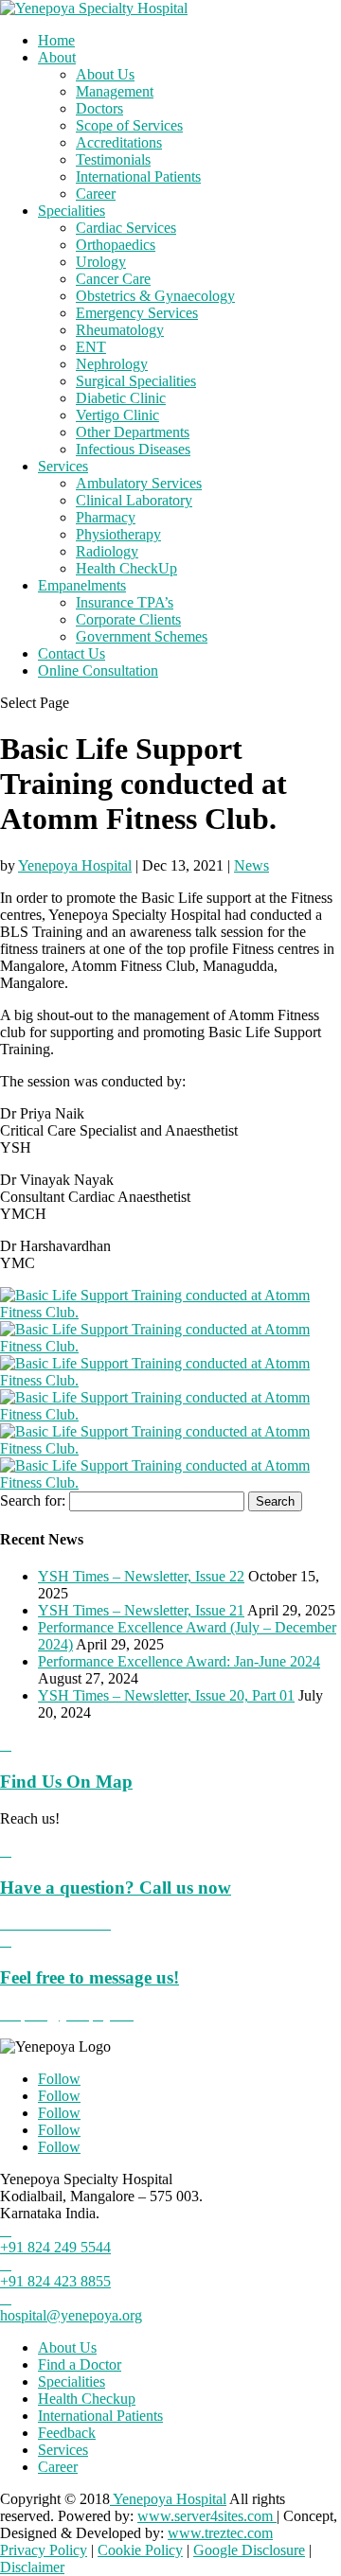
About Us (105, 74)
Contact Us (72, 653)
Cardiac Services (126, 228)
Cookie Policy (140, 2550)
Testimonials (113, 159)
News (251, 865)
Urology (101, 262)
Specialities (72, 211)
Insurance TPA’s (125, 602)
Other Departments (133, 432)
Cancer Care (113, 279)
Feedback (67, 2433)
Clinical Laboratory (134, 500)
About (57, 57)
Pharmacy (106, 517)
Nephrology (112, 364)
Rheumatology (120, 330)
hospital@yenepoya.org (71, 2315)
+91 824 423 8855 (55, 2281)
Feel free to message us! (90, 1977)
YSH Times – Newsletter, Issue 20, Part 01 (166, 1695)
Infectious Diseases (133, 449)
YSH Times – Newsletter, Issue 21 (141, 1610)
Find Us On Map (66, 1782)
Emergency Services (137, 313)
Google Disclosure (249, 2550)
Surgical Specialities (136, 381)
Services (63, 466)
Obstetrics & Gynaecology (155, 296)
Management (115, 91)
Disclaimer (32, 2567)
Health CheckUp (126, 568)
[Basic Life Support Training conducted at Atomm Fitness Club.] (170, 1312)
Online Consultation (98, 670)
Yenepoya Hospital (75, 865)
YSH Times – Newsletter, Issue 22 (141, 1576)
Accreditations (119, 142)
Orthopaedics (116, 245)
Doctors (99, 108)
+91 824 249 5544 (55, 2247)
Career (96, 194)
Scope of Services (129, 125)
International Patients (138, 176)
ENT (91, 347)
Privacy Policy (44, 2550)
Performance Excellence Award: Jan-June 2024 (179, 1661)
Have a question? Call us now (116, 1888)
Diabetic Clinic (121, 398)
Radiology (107, 551)
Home (56, 40)
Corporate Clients (128, 619)
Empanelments (82, 585)
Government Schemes (142, 636)
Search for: (33, 1500)
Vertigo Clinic (117, 415)
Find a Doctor (80, 2364)
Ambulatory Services (139, 483)
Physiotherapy (118, 534)
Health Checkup (87, 2399)
